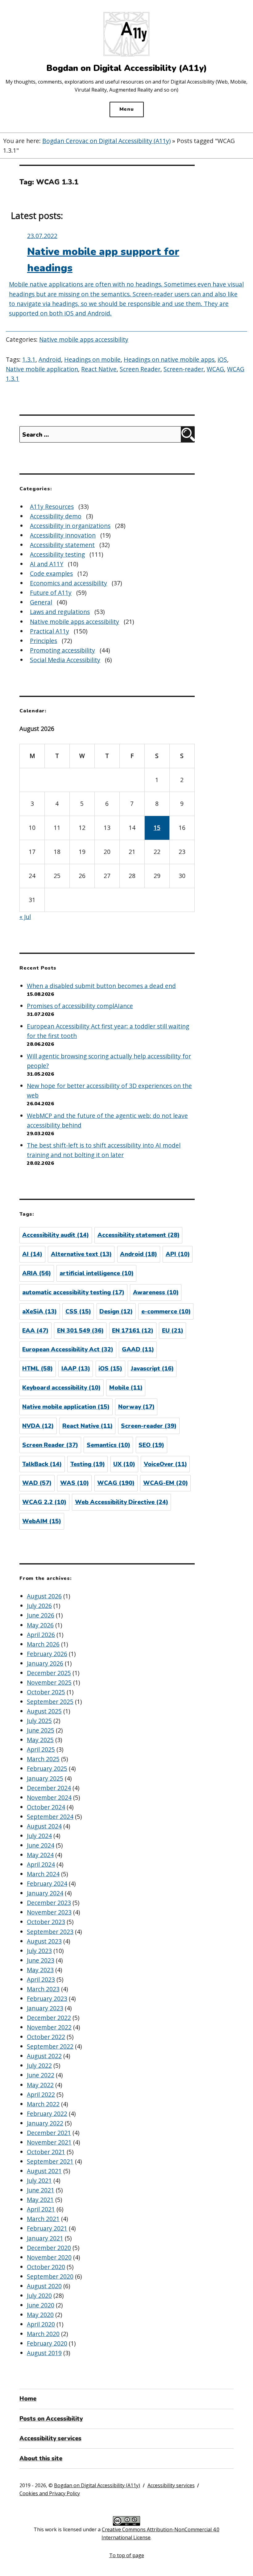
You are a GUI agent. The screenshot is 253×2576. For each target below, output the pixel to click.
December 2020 (49, 2248)
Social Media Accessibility (65, 660)
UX (124, 1464)
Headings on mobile (92, 359)
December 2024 (49, 1788)
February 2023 (47, 1999)
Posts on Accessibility (51, 2419)
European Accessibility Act (68, 1350)
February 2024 (47, 1884)
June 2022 (41, 2075)
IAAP (76, 1369)
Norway (136, 1407)
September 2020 (50, 2276)
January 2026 (45, 1663)
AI (32, 1254)
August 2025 (44, 1711)
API (178, 1254)
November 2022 (49, 2027)
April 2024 (41, 1864)
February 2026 (47, 1654)
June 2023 (41, 1960)
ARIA (37, 1273)
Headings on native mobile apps (169, 359)
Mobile (126, 1388)
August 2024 (44, 1826)
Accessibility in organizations (70, 526)
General (41, 602)
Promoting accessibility (62, 650)
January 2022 (45, 2123)
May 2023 (40, 1970)
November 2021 (49, 2142)
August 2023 (44, 1941)
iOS (222, 359)
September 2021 (50, 2161)
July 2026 (39, 1606)
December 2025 (49, 1673)
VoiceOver (165, 1464)
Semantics (108, 1445)
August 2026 (44, 1596)
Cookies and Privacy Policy (50, 2493)
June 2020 (41, 2305)
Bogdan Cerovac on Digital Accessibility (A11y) (106, 141)
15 (157, 828)
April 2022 (41, 2094)
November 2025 (49, 1682)
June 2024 (41, 1845)
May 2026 (40, 1625)
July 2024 (39, 1836)
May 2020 (40, 2315)
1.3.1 (29, 359)
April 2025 (41, 1749)
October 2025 (46, 1692)
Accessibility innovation (63, 535)
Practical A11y (50, 631)
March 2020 (43, 2334)
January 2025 (45, 1778)
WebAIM (42, 1521)
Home (28, 2399)
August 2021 (44, 2171)
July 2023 (39, 1951)
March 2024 (43, 1874)
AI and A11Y (47, 564)
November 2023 (49, 1912)
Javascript (152, 1369)
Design (116, 1312)
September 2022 (50, 2046)
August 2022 (44, 2056)
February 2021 (47, 2228)
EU (173, 1331)
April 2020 (41, 2324)
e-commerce (166, 1312)
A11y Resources (52, 507)
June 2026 (41, 1615)
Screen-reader (184, 369)
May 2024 (40, 1855)
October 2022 (46, 2037)
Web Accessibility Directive (122, 1502)
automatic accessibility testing (73, 1292)
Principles (44, 641)
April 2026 (41, 1635)
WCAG (215, 369)
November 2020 (49, 2257)
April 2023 (41, 1979)
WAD (37, 1483)
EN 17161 (133, 1331)
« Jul (25, 917)
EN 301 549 (80, 1331)
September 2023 (50, 1932)
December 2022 (49, 2018)
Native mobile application (42, 369)
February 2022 (47, 2114)
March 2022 (43, 2104)
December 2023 (49, 1903)
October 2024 (46, 1807)
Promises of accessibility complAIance (80, 1006)
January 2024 (45, 1893)
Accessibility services (50, 2438)
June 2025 (41, 1730)
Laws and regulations (60, 612)
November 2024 (49, 1797)
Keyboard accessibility (61, 1388)
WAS (75, 1483)
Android (50, 359)
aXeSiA (39, 1312)
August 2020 (44, 2286)
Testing (88, 1464)
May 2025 (40, 1740)
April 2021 (41, 2209)
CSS (78, 1312)
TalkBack (42, 1464)
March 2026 (43, 1644)
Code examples (51, 573)
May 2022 (40, 2085)
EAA (35, 1331)
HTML (37, 1369)
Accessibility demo (56, 516)
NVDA (38, 1426)
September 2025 (50, 1702)
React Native (99, 369)
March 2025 (43, 1759)
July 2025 (39, 1721)
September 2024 (50, 1817)
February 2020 (47, 2343)
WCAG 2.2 (44, 1502)
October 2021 (46, 2152)
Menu (127, 109)
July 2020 (39, 2296)
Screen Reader (140, 369)
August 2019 (44, 2353)
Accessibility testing (57, 554)
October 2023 (46, 1922)
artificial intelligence (97, 1273)
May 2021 (40, 2200)
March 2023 (43, 1989)
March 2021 (43, 2219)
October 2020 (46, 2267)
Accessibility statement (62, 545)
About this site (41, 2459)
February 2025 (47, 1768)
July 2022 (39, 2065)
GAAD (138, 1350)
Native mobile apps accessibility (84, 339)
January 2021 (45, 2238)
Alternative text (81, 1254)
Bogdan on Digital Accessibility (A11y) (97, 2485)
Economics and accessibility (68, 583)
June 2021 (41, 2190)
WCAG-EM (166, 1483)
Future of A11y (51, 593)
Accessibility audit (56, 1235)
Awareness (156, 1292)
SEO (151, 1445)
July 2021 (39, 2180)
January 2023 (45, 2008)
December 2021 (49, 2133)
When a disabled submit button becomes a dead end (101, 986)
